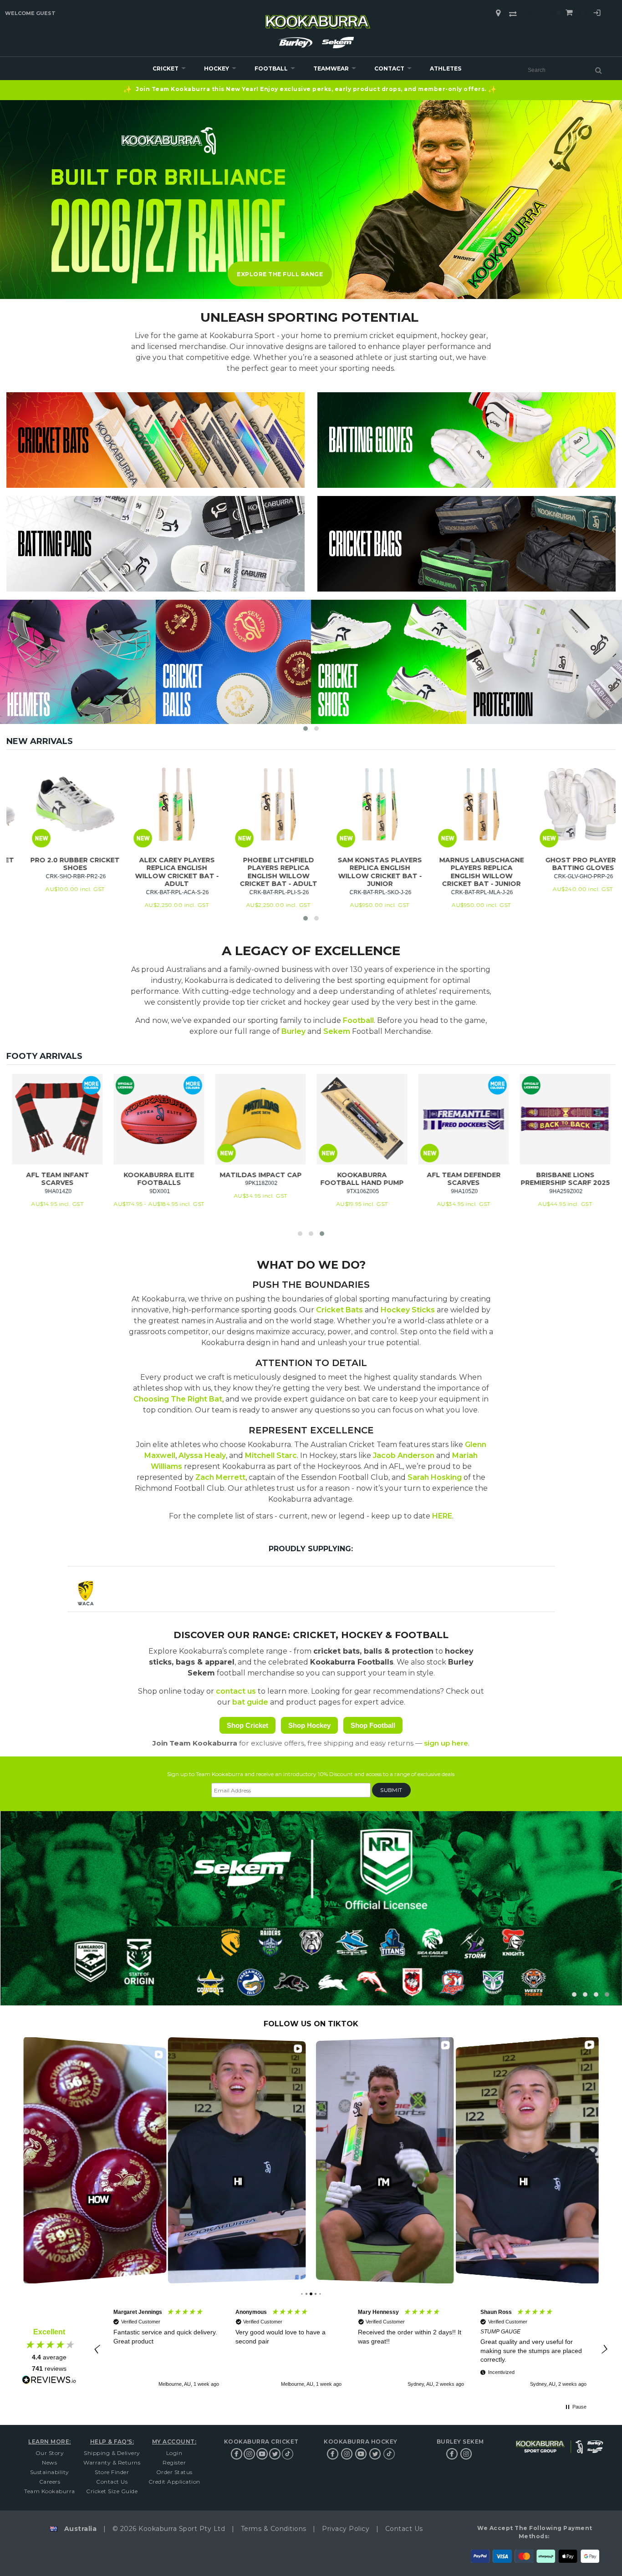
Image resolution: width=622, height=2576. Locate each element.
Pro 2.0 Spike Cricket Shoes (49, 864)
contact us (236, 1691)
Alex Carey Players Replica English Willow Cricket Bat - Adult (252, 872)
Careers (50, 2482)
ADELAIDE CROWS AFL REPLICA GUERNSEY (219, 1179)
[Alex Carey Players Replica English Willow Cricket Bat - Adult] (252, 804)
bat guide (250, 1702)
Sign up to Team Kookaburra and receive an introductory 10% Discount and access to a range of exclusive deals (311, 1774)
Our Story (50, 2453)
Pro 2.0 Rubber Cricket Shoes (150, 864)
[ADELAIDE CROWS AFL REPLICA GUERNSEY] (218, 1119)
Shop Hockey (309, 1725)
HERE (442, 1516)
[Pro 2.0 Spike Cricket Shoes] (49, 804)
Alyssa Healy (202, 1455)
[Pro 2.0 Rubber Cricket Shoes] (150, 804)
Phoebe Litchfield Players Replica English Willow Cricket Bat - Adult (353, 872)
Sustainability (50, 2472)
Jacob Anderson (404, 1455)
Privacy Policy (346, 2529)
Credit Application (174, 2482)
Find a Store (498, 13)
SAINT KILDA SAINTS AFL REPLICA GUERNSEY (320, 1179)
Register (174, 2462)
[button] (306, 729)
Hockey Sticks (408, 1310)
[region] (350, 2349)
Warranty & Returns (112, 2462)
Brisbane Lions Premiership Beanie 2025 (523, 1183)
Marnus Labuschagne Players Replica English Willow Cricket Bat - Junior (556, 872)
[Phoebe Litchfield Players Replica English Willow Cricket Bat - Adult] (354, 804)
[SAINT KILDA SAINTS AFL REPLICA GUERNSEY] (320, 1119)
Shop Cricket (247, 1725)
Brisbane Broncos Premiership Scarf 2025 (117, 1179)
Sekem (337, 1031)
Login (597, 14)
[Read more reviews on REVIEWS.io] (49, 2380)
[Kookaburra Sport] (318, 18)
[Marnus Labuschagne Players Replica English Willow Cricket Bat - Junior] (557, 804)
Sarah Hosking (435, 1477)
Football (358, 1020)
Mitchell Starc (271, 1455)
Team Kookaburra (50, 2491)
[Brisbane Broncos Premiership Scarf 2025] (117, 1119)
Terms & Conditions (274, 2529)
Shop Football (373, 1725)
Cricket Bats (339, 1310)
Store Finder (112, 2472)
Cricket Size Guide (112, 2491)
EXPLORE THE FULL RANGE (280, 274)
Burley (293, 1031)
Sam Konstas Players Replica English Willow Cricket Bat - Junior (455, 872)
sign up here (446, 1743)
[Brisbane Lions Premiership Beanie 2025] (523, 1119)
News (49, 2462)
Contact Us (112, 2482)
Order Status (174, 2472)
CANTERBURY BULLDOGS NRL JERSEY (421, 1179)
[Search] (599, 70)
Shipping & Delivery (112, 2453)
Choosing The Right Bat (178, 1399)
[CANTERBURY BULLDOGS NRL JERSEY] (421, 1119)
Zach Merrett (220, 1477)
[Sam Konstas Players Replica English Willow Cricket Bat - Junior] (455, 804)
